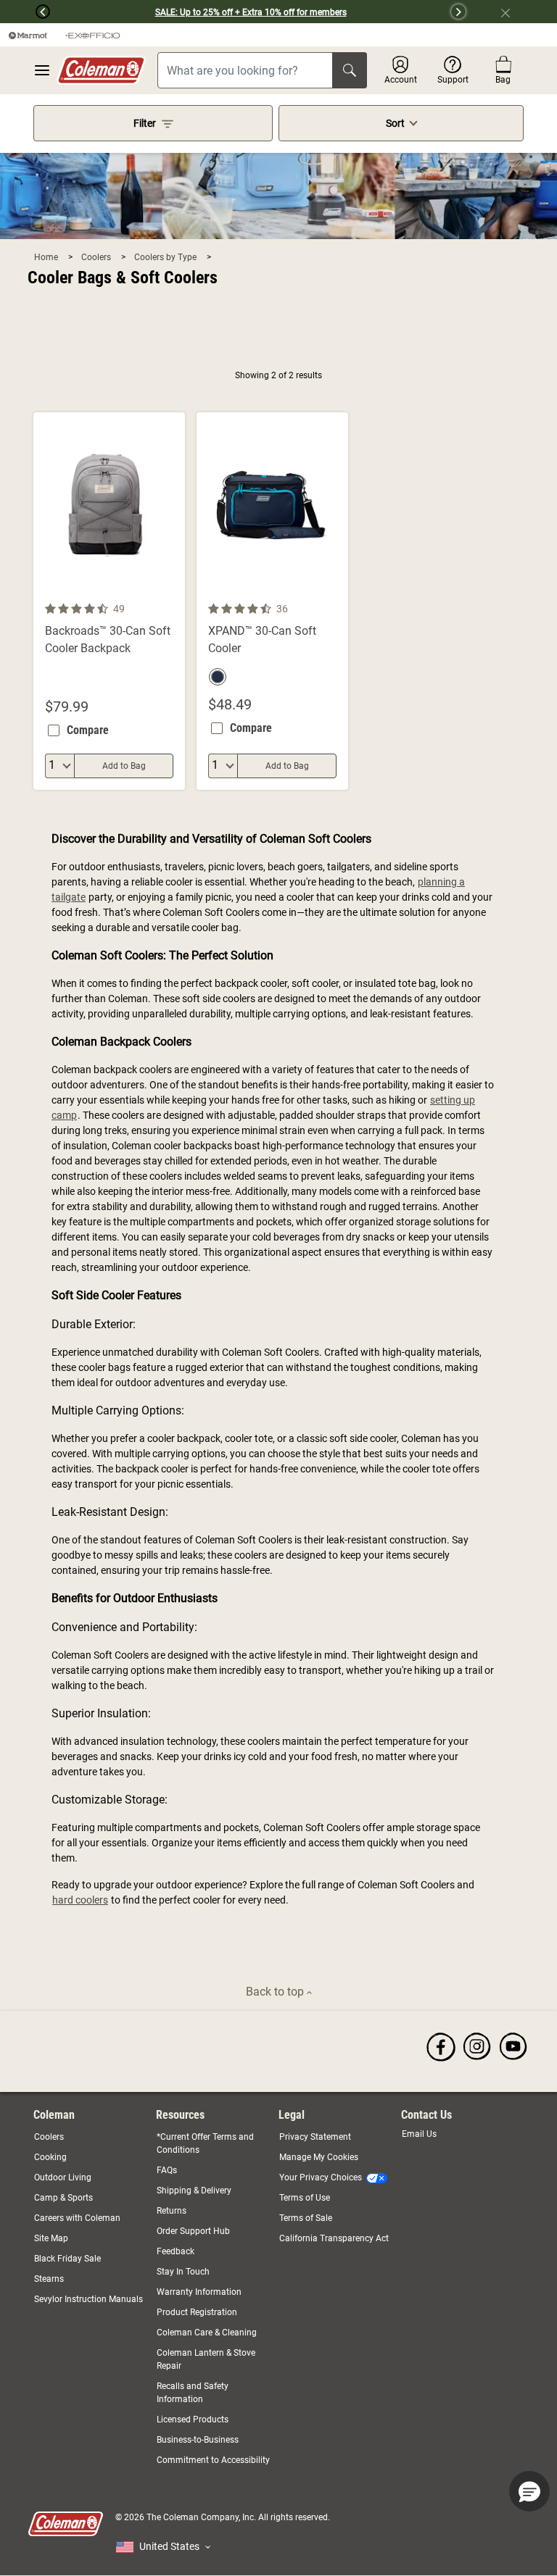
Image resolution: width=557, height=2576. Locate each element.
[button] (25, 12)
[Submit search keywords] (350, 70)
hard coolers (80, 1900)
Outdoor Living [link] (63, 2177)
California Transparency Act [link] (334, 2238)
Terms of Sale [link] (306, 2218)
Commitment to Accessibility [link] (213, 2460)
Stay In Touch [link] (183, 2272)
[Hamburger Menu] (42, 70)
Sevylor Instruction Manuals (88, 2299)
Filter (145, 123)
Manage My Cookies (319, 2157)
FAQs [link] (167, 2170)
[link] (441, 2047)
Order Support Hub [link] (193, 2231)
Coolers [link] (49, 2137)
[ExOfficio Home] (93, 35)
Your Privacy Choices (321, 2177)
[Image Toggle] (172, 591)
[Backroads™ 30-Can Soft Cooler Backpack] (109, 601)
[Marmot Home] (28, 35)
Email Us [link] (419, 2134)
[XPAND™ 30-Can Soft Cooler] (272, 601)
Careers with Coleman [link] (77, 2218)
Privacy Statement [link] (315, 2137)
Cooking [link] (50, 2157)
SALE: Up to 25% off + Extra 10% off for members (251, 12)
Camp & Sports (63, 2198)
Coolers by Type (166, 257)
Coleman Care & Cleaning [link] (207, 2333)
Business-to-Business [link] (198, 2440)
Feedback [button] (176, 2251)
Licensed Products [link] (193, 2419)
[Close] (511, 12)
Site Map (51, 2238)
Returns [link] (172, 2211)
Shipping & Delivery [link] (194, 2191)
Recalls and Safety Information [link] (193, 2393)
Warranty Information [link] (199, 2292)
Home (47, 257)
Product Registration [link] (197, 2312)
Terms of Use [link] (305, 2198)
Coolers (97, 257)
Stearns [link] (49, 2279)
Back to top (276, 1992)
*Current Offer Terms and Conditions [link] (205, 2143)
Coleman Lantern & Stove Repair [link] (206, 2359)
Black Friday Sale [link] (67, 2259)
